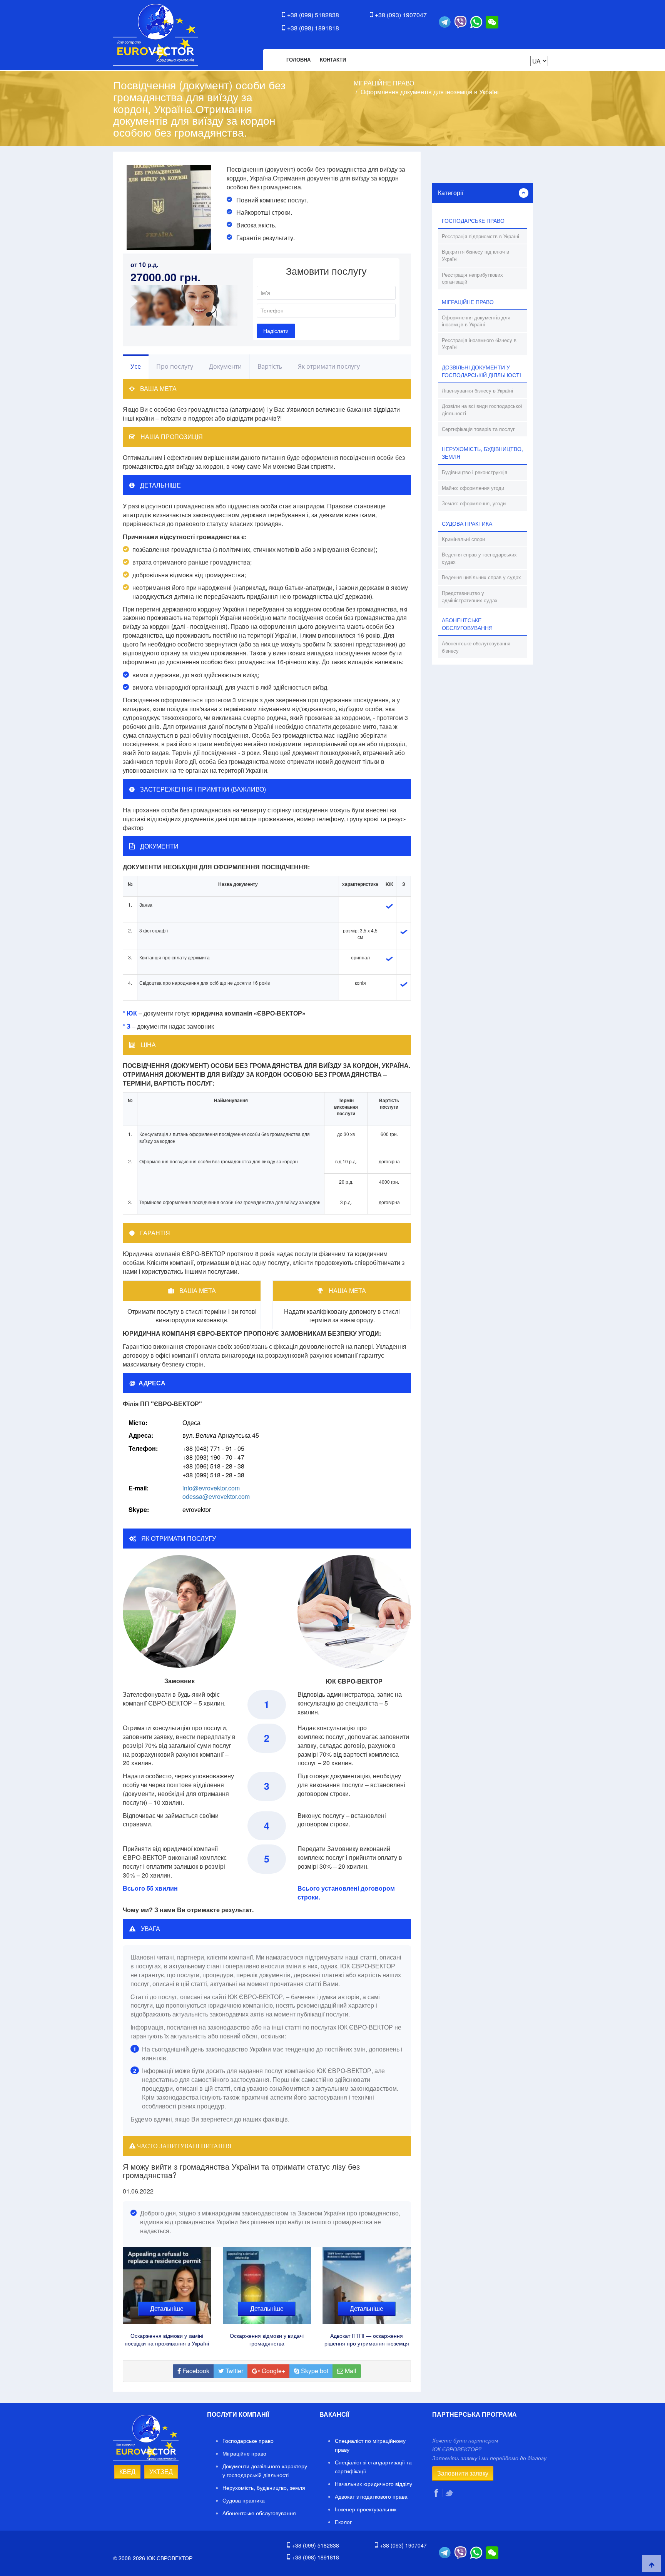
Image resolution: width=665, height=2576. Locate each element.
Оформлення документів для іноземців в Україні (430, 92)
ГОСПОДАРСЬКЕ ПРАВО (473, 221)
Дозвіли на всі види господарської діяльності (482, 409)
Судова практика (244, 2500)
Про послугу (175, 366)
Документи (225, 366)
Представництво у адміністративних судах (470, 596)
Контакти (333, 59)
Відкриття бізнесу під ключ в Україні (475, 255)
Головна (298, 59)
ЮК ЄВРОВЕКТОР (156, 35)
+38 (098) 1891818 (313, 28)
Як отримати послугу (329, 366)
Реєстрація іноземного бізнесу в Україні (479, 344)
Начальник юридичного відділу (373, 2484)
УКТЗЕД (161, 2472)
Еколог (343, 2522)
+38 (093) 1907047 (401, 15)
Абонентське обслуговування (259, 2513)
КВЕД (127, 2472)
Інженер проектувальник (366, 2509)
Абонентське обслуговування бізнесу (476, 647)
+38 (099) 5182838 (313, 15)
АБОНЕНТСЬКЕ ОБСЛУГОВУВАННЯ (467, 624)
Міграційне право (244, 2453)
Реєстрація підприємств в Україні (480, 236)
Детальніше (167, 2308)
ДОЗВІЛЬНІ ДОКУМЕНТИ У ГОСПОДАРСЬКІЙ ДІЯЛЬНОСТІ (481, 371)
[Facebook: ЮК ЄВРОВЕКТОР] (437, 2493)
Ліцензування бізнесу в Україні (477, 390)
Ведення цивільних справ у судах (481, 577)
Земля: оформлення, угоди (474, 503)
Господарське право (248, 2441)
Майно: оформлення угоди (473, 488)
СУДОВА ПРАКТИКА (467, 523)
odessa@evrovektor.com (216, 1496)
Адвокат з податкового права (371, 2496)
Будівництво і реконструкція (475, 472)
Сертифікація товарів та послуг (478, 429)
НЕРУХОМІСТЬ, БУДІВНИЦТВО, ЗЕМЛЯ (482, 453)
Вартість (270, 366)
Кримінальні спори (463, 539)
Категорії (451, 193)
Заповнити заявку (463, 2473)
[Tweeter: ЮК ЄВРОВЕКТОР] (450, 2493)
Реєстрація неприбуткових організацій (472, 278)
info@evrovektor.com (211, 1488)
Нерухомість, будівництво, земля (264, 2487)
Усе (136, 366)
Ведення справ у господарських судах (479, 558)
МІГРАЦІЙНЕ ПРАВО (384, 83)
